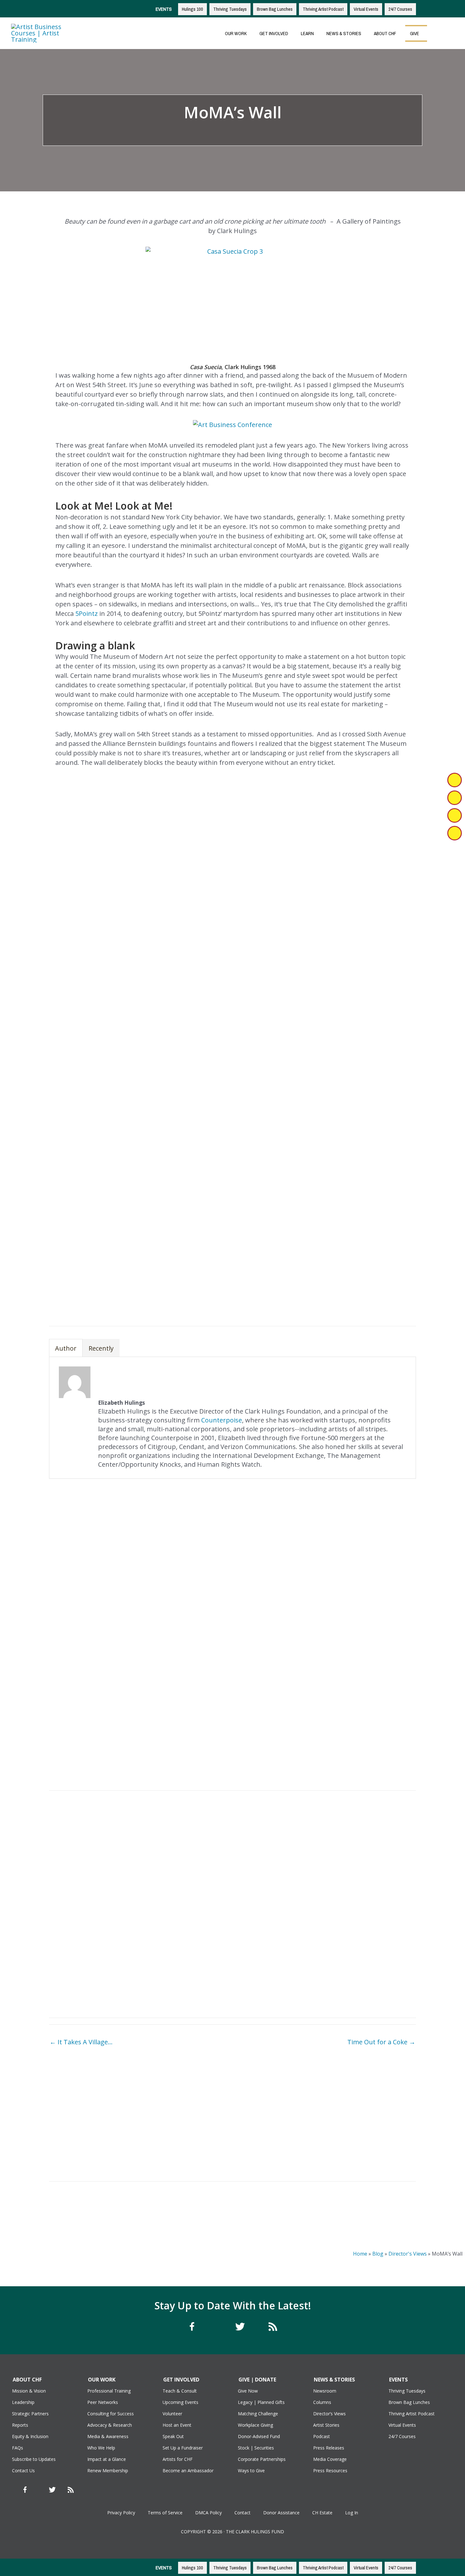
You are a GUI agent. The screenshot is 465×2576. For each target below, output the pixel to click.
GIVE (415, 33)
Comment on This (262, 134)
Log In (352, 2513)
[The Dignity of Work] (93, 2122)
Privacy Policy (121, 2513)
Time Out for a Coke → (381, 2042)
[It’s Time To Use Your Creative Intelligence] (279, 2109)
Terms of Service (165, 2513)
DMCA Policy (208, 2513)
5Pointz (87, 613)
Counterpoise (222, 1420)
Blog (378, 2254)
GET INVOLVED (274, 33)
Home (360, 2254)
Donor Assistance (281, 2513)
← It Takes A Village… (81, 2042)
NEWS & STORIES (344, 33)
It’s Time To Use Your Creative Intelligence (279, 2134)
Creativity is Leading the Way (186, 2153)
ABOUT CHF (385, 33)
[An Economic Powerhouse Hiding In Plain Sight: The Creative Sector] (372, 2105)
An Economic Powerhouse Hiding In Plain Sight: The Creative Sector (372, 2129)
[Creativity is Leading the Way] (186, 2119)
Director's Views (408, 2254)
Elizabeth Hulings (203, 134)
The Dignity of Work (93, 2155)
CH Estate (322, 2513)
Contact (242, 2513)
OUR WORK (236, 33)
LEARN (307, 33)
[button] (437, 33)
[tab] (66, 1348)
